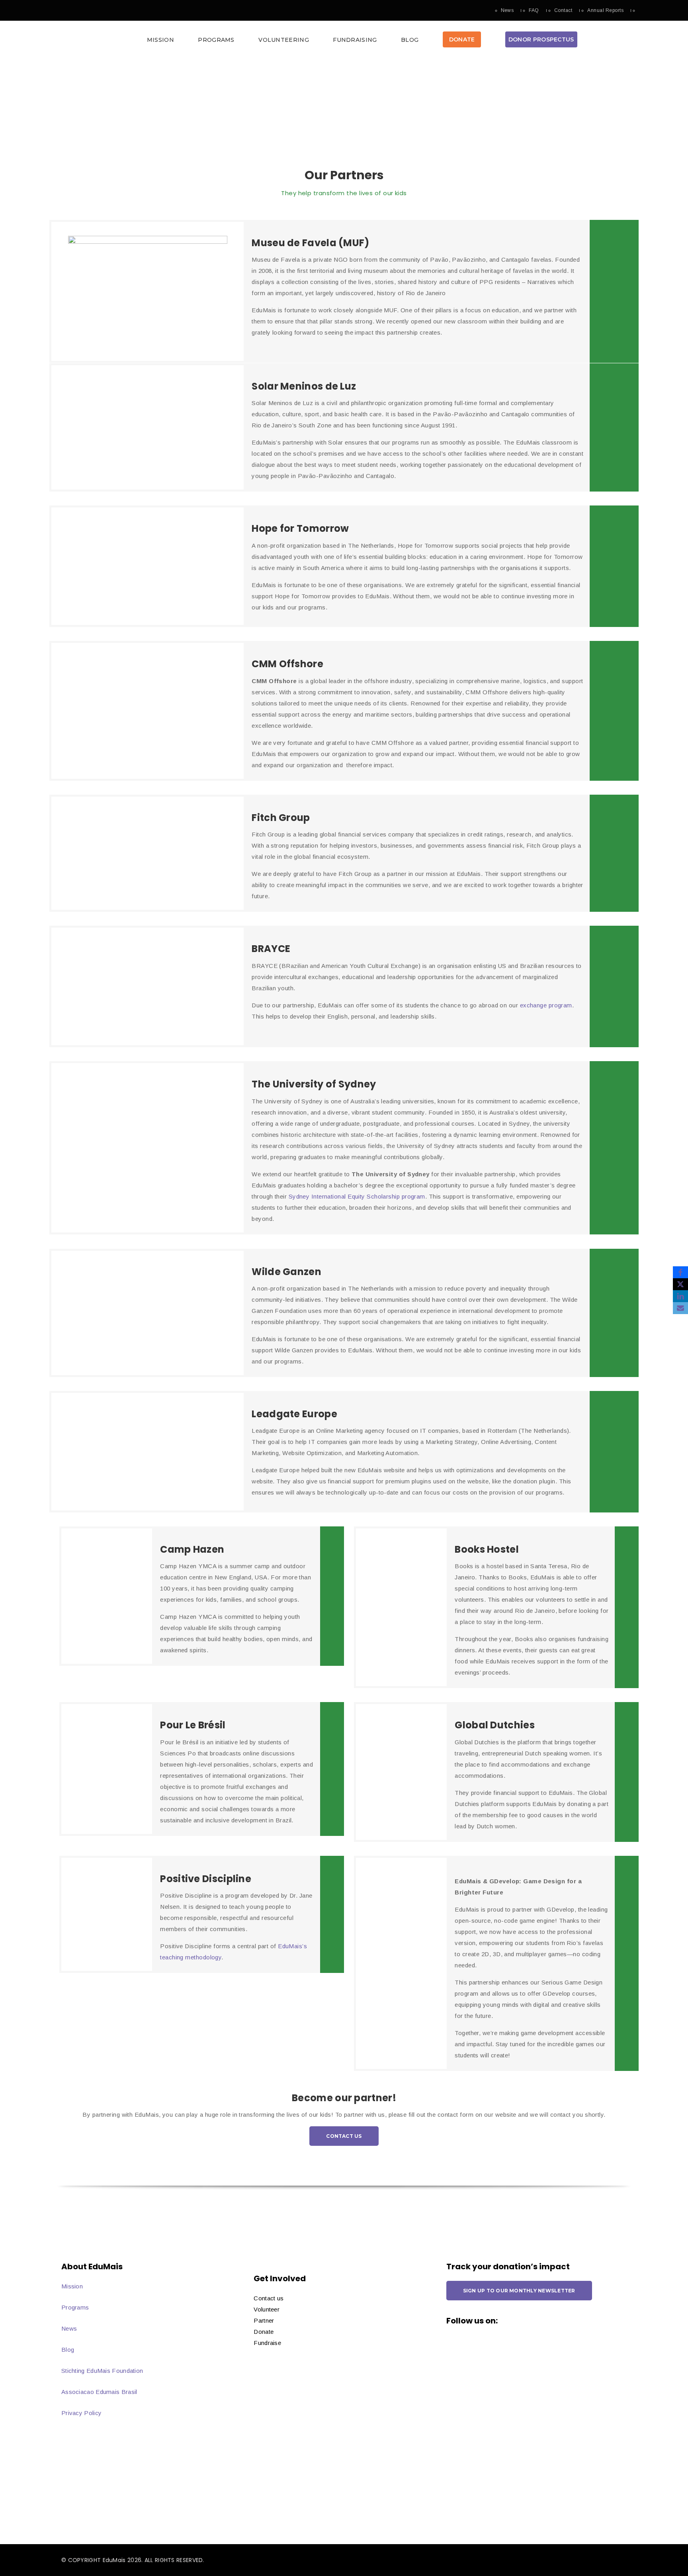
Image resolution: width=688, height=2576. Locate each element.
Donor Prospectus (541, 39)
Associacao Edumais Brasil (99, 2392)
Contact (563, 10)
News (507, 10)
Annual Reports (605, 10)
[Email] (680, 1308)
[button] (344, 42)
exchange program (546, 1005)
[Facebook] (680, 1272)
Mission (160, 40)
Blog (410, 40)
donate (462, 39)
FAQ (534, 10)
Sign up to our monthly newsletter (519, 2291)
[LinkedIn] (680, 1296)
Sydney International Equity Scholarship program (357, 1196)
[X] (680, 1284)
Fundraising (355, 40)
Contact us (344, 2136)
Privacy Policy (81, 2413)
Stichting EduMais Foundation (102, 2371)
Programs (216, 40)
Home (494, 104)
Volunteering (284, 40)
